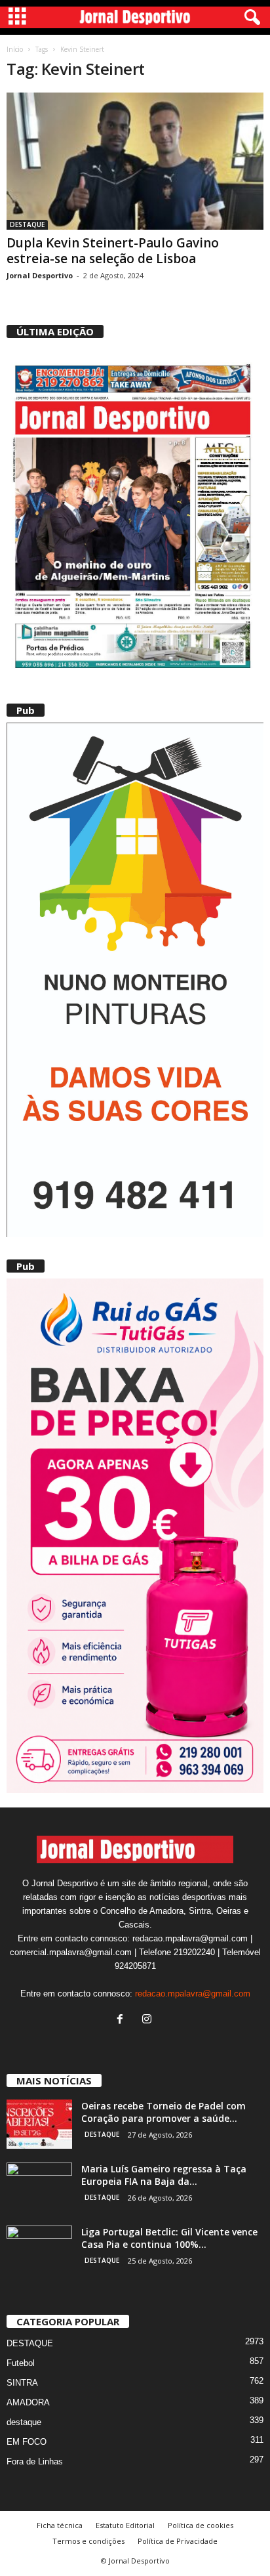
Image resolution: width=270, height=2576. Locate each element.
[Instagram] (148, 2020)
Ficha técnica (60, 2525)
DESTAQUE (27, 224)
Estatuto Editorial (125, 2525)
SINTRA (22, 2383)
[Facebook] (123, 2020)
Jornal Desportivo (40, 275)
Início (15, 49)
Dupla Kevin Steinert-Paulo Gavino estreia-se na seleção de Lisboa (113, 251)
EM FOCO (27, 2442)
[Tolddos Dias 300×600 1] (135, 1536)
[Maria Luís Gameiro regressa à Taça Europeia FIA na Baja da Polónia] (39, 2187)
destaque (24, 2422)
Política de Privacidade (178, 2541)
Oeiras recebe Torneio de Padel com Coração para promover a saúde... (164, 2112)
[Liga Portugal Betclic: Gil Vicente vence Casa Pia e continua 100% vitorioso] (39, 2250)
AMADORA (28, 2402)
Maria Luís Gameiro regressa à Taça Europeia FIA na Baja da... (164, 2175)
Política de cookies (201, 2525)
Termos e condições (88, 2541)
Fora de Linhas (35, 2461)
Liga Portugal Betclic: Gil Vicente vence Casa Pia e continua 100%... (169, 2238)
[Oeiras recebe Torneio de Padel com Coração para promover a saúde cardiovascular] (39, 2124)
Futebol (21, 2363)
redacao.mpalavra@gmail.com (193, 1994)
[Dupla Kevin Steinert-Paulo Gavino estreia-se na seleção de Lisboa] (135, 161)
